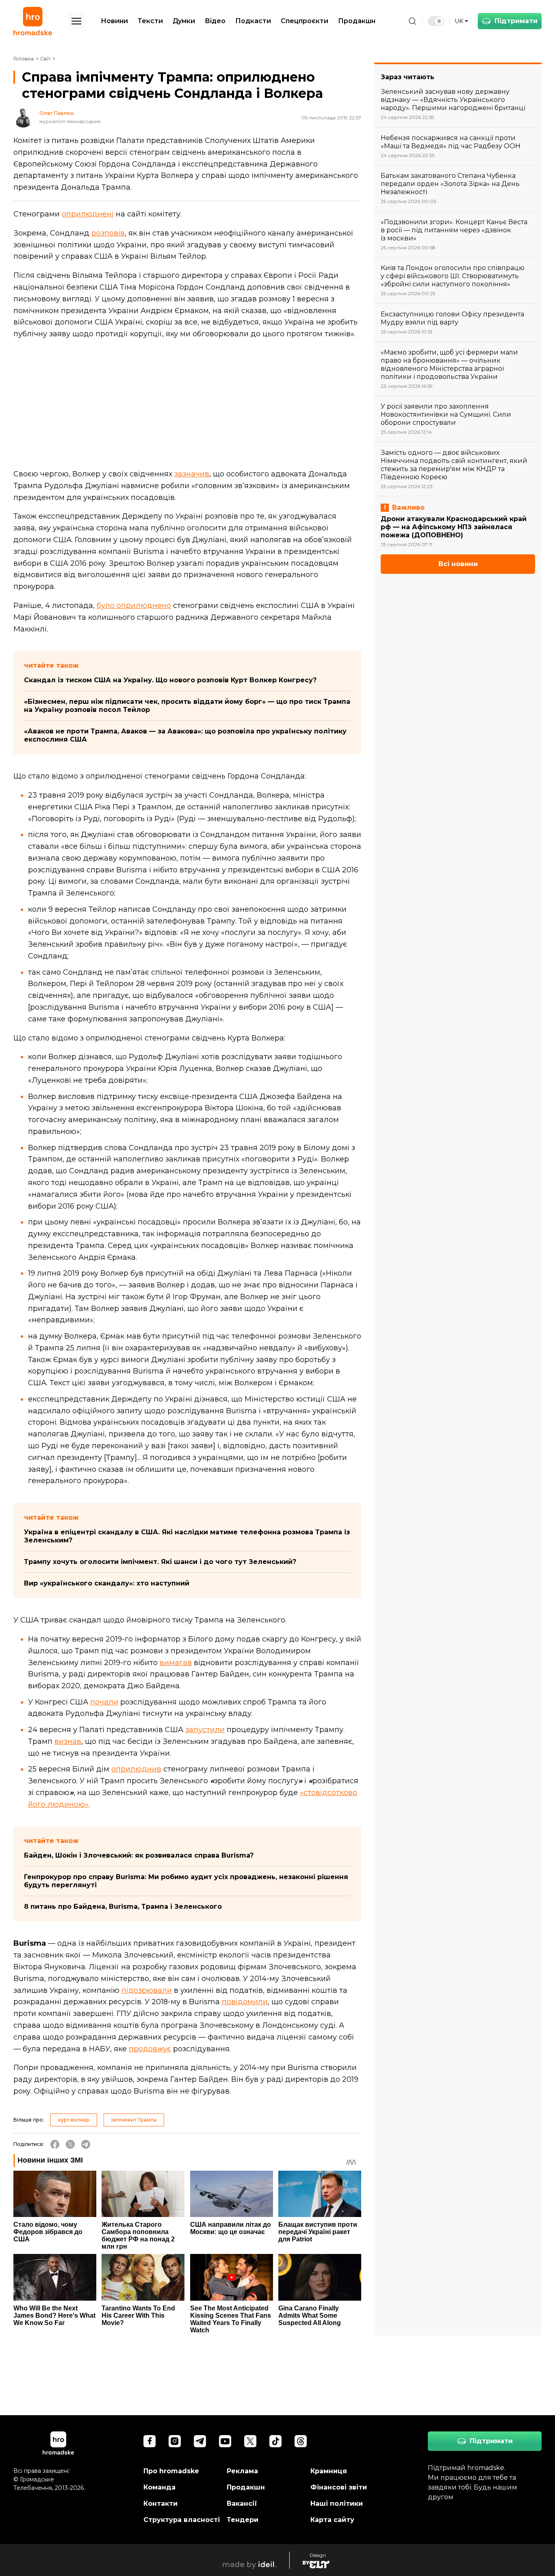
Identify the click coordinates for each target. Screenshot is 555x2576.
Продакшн (357, 21)
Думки (184, 21)
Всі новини (458, 564)
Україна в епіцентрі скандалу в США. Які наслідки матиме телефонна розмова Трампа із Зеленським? (187, 1536)
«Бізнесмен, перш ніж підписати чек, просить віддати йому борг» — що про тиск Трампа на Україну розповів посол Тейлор (187, 706)
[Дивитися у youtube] (225, 2441)
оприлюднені (88, 214)
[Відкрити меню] (76, 21)
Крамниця (329, 2471)
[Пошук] (412, 21)
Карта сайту (332, 2520)
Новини (114, 21)
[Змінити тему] (436, 21)
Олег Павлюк (57, 113)
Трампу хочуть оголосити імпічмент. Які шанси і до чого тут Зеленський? (160, 1562)
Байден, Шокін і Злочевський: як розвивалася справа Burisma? (139, 1855)
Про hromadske (171, 2471)
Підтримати (516, 21)
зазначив (192, 474)
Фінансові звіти (339, 2487)
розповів (108, 233)
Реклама (242, 2471)
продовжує (150, 2049)
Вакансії (242, 2504)
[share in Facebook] (55, 2144)
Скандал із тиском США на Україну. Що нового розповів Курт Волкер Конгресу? (170, 680)
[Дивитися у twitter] (250, 2441)
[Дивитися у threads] (301, 2441)
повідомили (245, 2002)
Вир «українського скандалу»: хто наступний (107, 1583)
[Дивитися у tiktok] (275, 2441)
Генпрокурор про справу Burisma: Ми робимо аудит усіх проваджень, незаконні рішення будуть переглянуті (186, 1881)
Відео (215, 21)
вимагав (176, 1663)
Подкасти (253, 21)
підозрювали (147, 1990)
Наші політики (337, 2504)
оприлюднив (136, 1769)
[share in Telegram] (86, 2144)
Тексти (150, 21)
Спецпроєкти (305, 21)
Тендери (243, 2520)
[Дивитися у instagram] (175, 2441)
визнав (68, 1741)
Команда (159, 2487)
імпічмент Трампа (134, 2120)
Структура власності (182, 2520)
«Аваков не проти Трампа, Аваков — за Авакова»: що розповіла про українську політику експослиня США (185, 735)
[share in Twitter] (70, 2144)
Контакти (160, 2504)
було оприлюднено (134, 606)
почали (104, 1702)
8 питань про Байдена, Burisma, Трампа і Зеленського (123, 1907)
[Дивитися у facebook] (150, 2441)
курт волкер (74, 2120)
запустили (205, 1730)
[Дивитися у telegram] (200, 2441)
